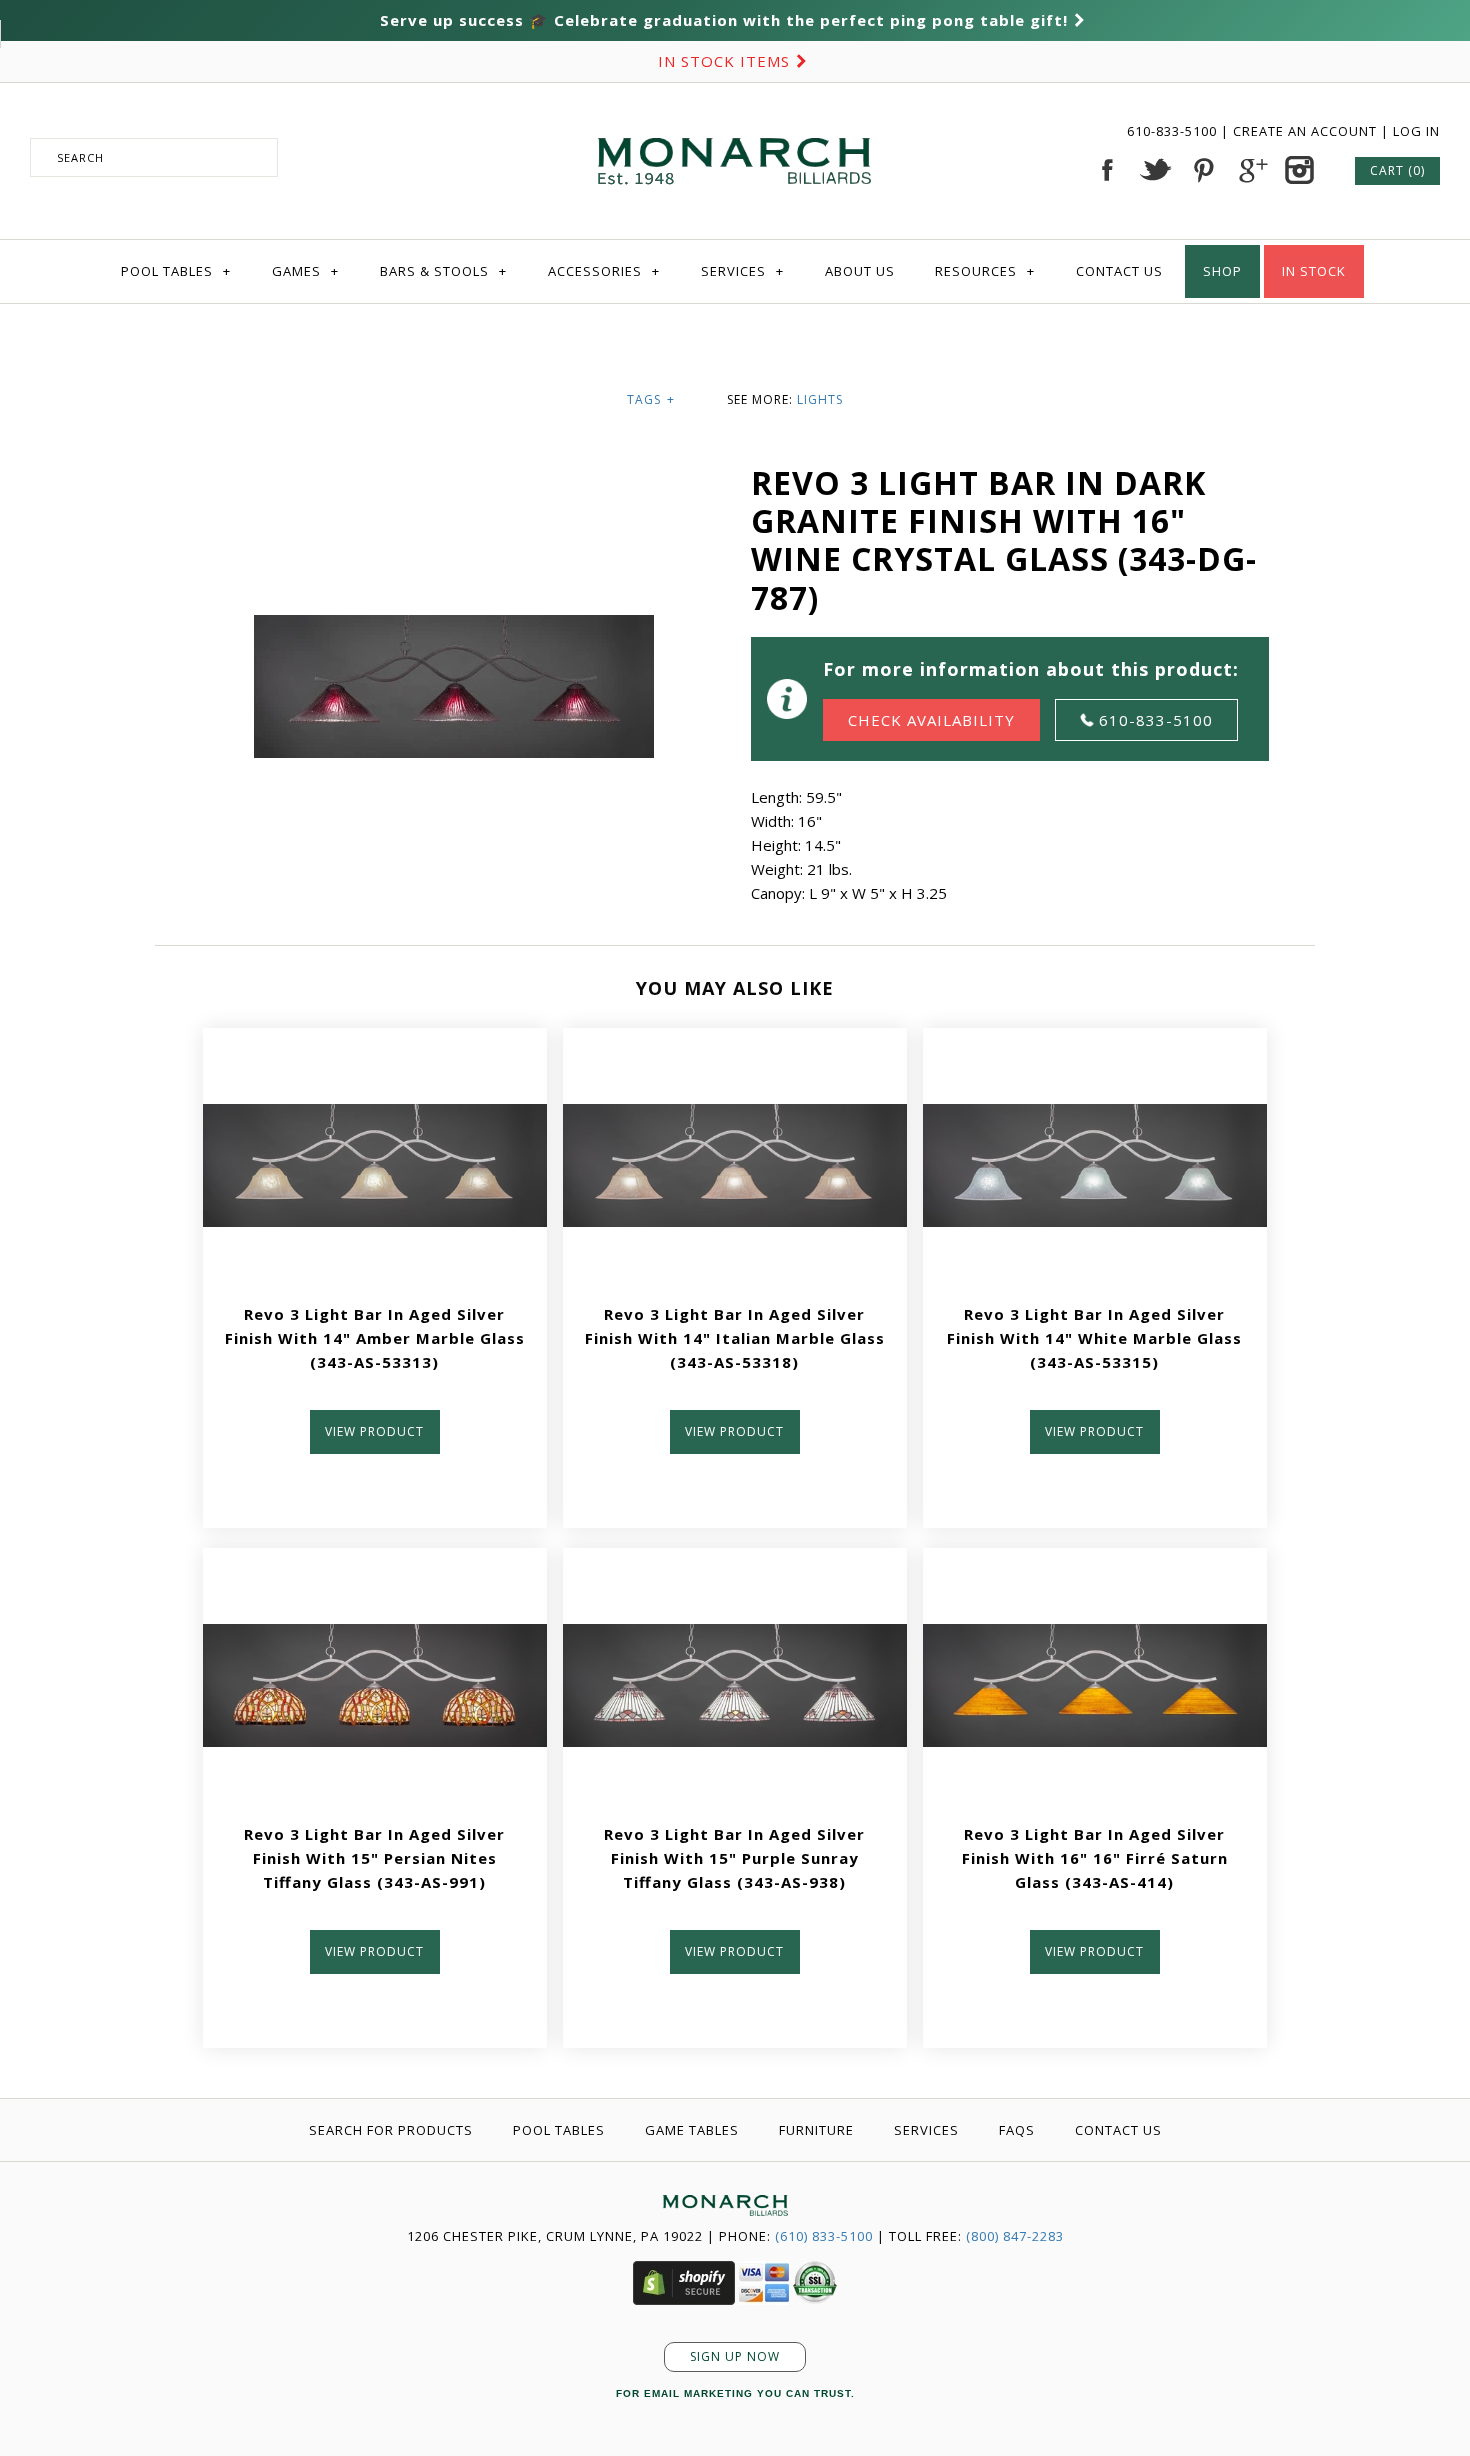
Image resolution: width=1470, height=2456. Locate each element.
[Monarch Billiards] (735, 113)
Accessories (604, 271)
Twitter (1155, 170)
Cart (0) (1397, 170)
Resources (985, 271)
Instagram (1299, 170)
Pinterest (1203, 170)
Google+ (1251, 170)
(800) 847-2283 (1015, 2236)
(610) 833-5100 (824, 2236)
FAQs (1017, 2130)
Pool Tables (176, 271)
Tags (651, 399)
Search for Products (391, 2130)
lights (820, 399)
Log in (1416, 131)
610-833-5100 (1174, 131)
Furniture (816, 2130)
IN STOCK (1314, 271)
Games (305, 271)
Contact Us (1119, 271)
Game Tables (692, 2130)
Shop (1222, 271)
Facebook (1107, 170)
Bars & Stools (443, 271)
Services (742, 271)
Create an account (1305, 131)
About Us (860, 271)
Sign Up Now (735, 2356)
